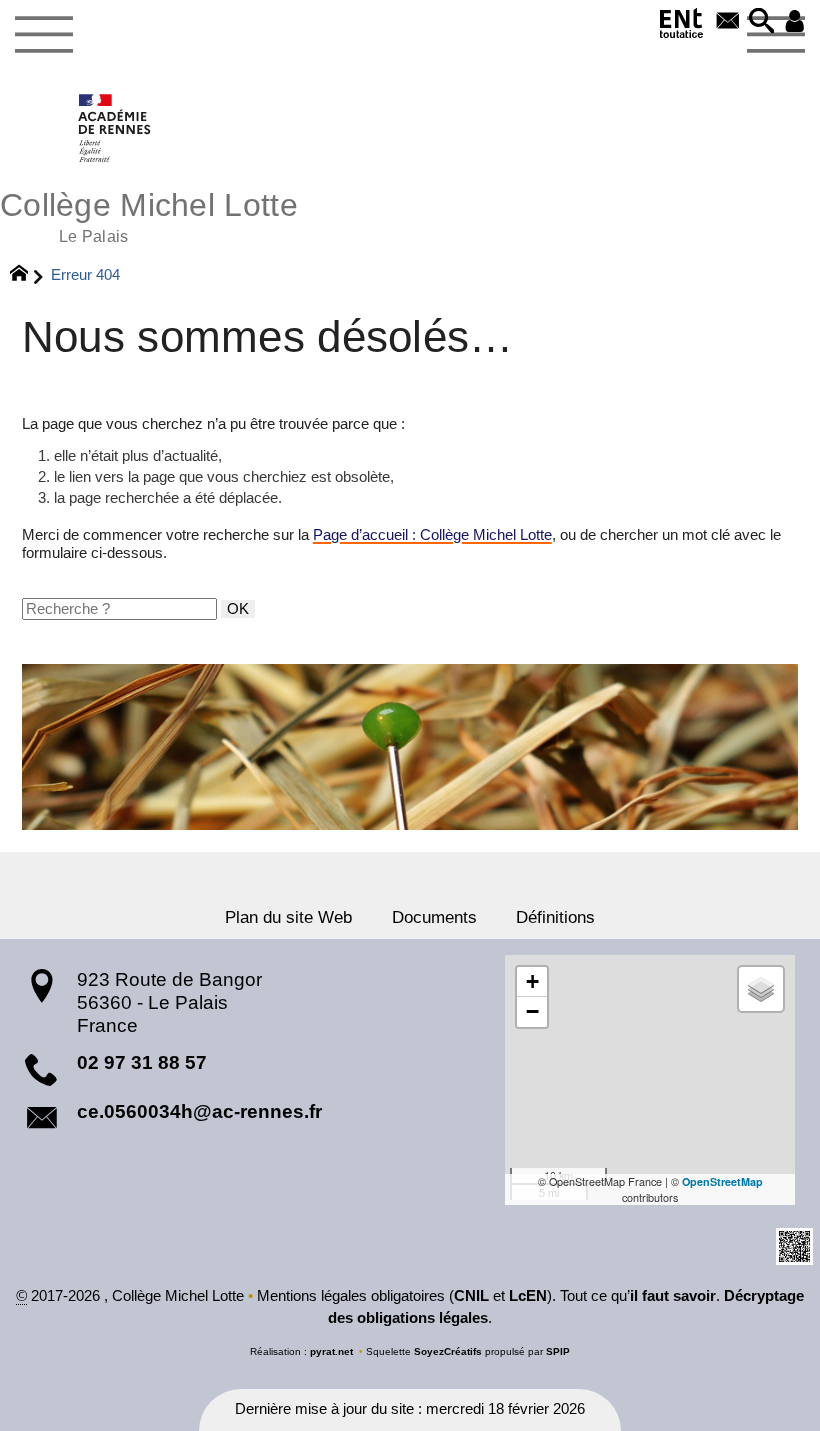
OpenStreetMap (722, 1181)
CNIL (471, 1296)
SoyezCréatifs (448, 1351)
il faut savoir (673, 1296)
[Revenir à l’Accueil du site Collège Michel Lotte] (115, 128)
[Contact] (728, 22)
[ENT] (682, 27)
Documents (434, 917)
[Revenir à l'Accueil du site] (27, 276)
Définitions (555, 917)
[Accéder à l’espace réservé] (795, 22)
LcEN (528, 1296)
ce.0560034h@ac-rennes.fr (199, 1111)
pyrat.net (331, 1351)
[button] (762, 22)
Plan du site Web (288, 917)
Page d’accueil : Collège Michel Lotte (432, 535)
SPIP (558, 1351)
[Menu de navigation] (43, 35)
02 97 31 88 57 (142, 1062)
